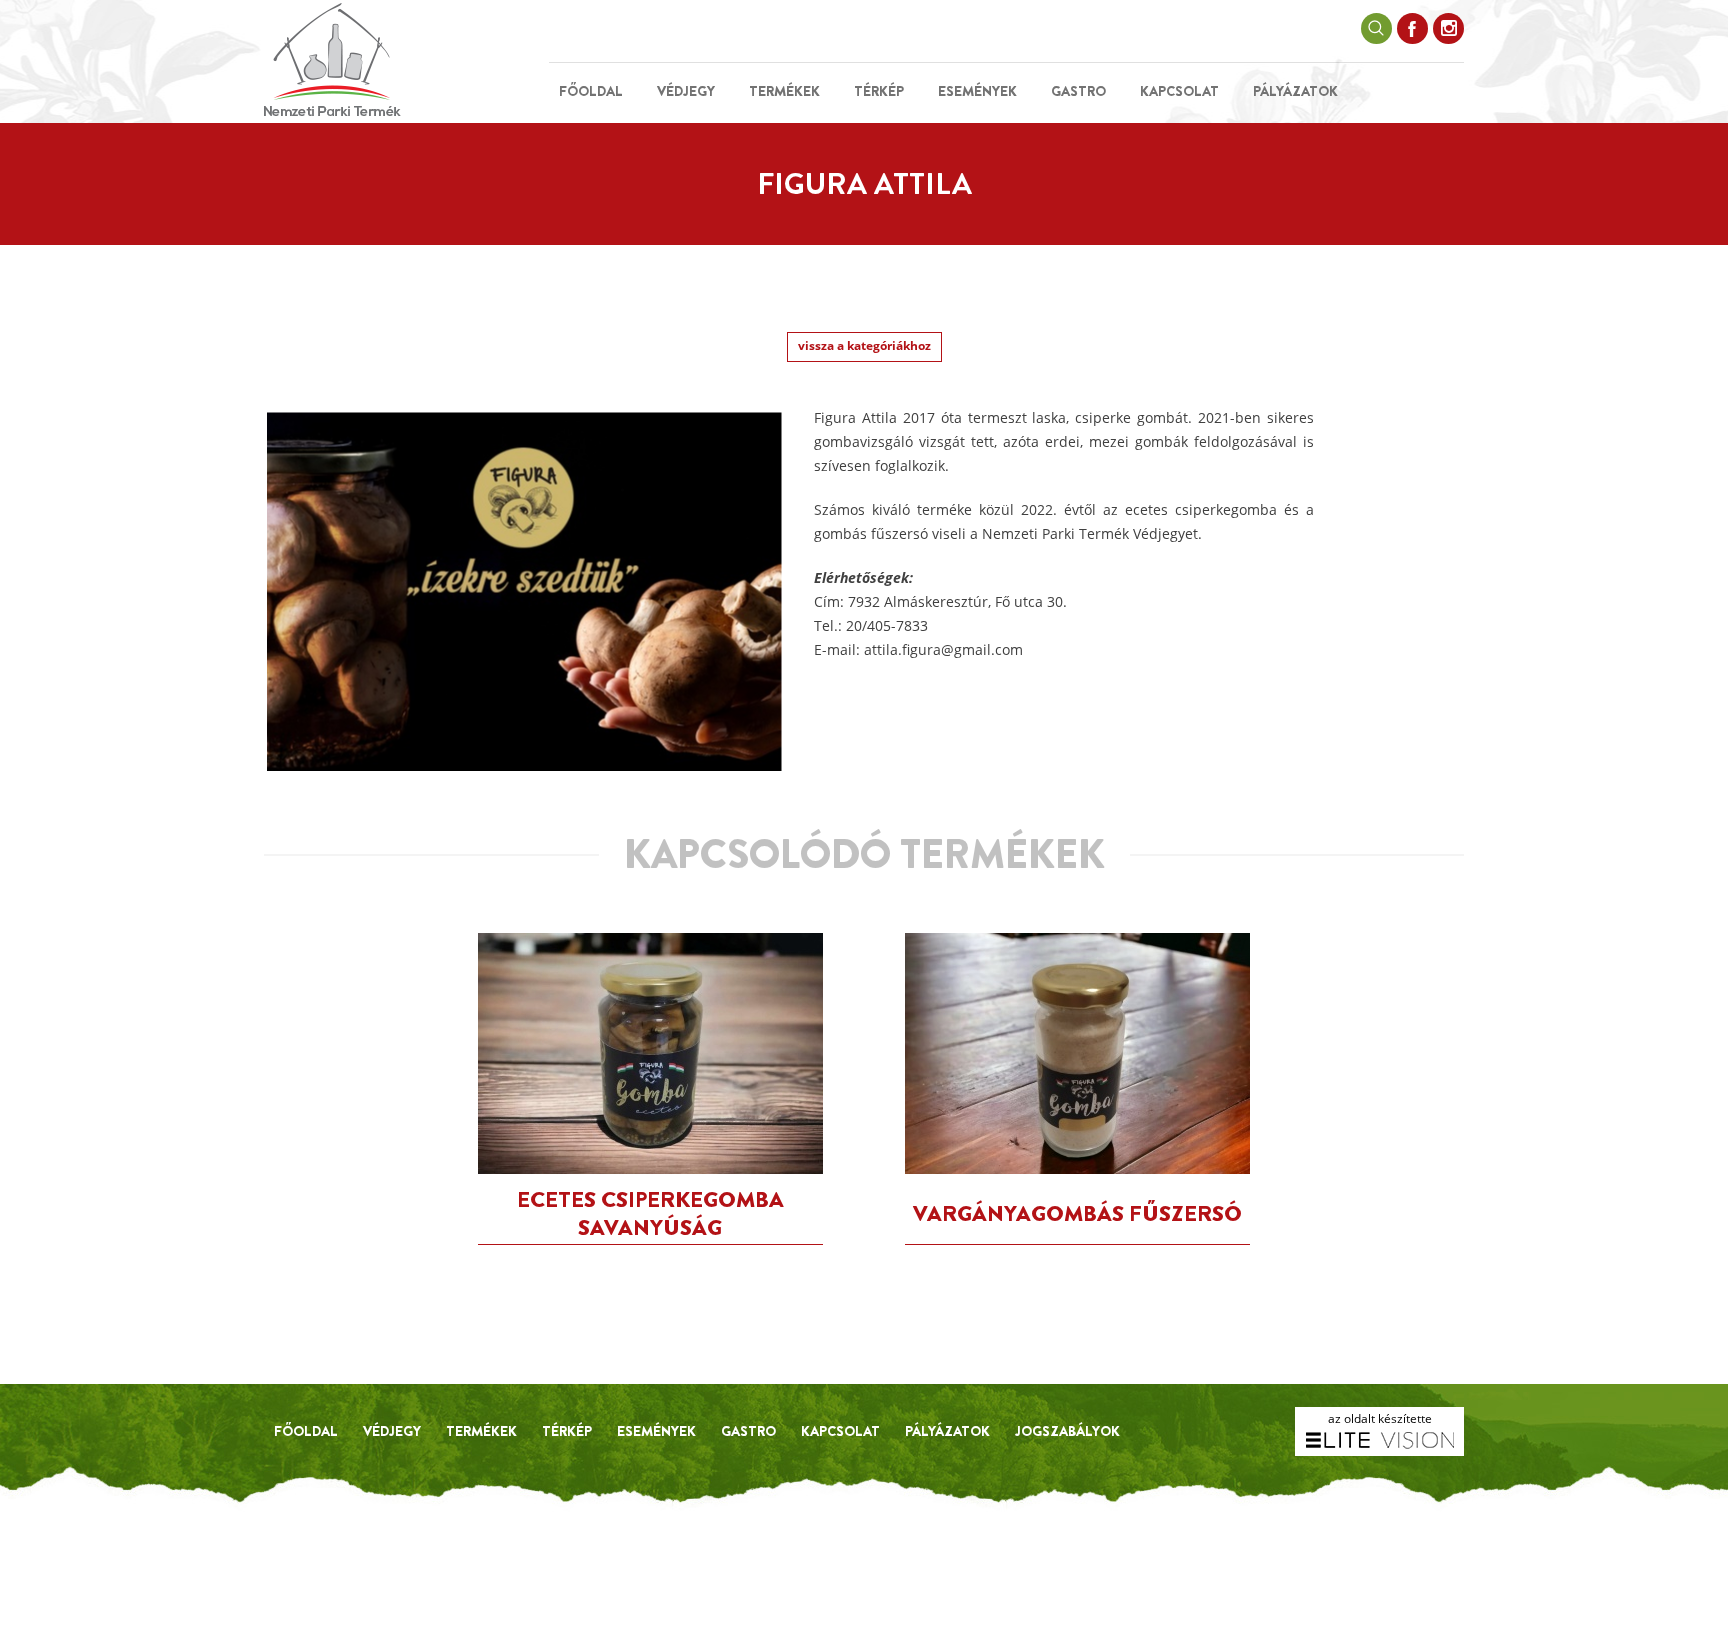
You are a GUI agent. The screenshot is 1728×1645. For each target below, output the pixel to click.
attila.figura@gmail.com (943, 649)
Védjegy (686, 91)
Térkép (879, 91)
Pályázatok (1295, 91)
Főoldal (591, 91)
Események (977, 91)
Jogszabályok (1067, 1431)
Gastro (1078, 91)
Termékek (784, 91)
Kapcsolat (1179, 91)
